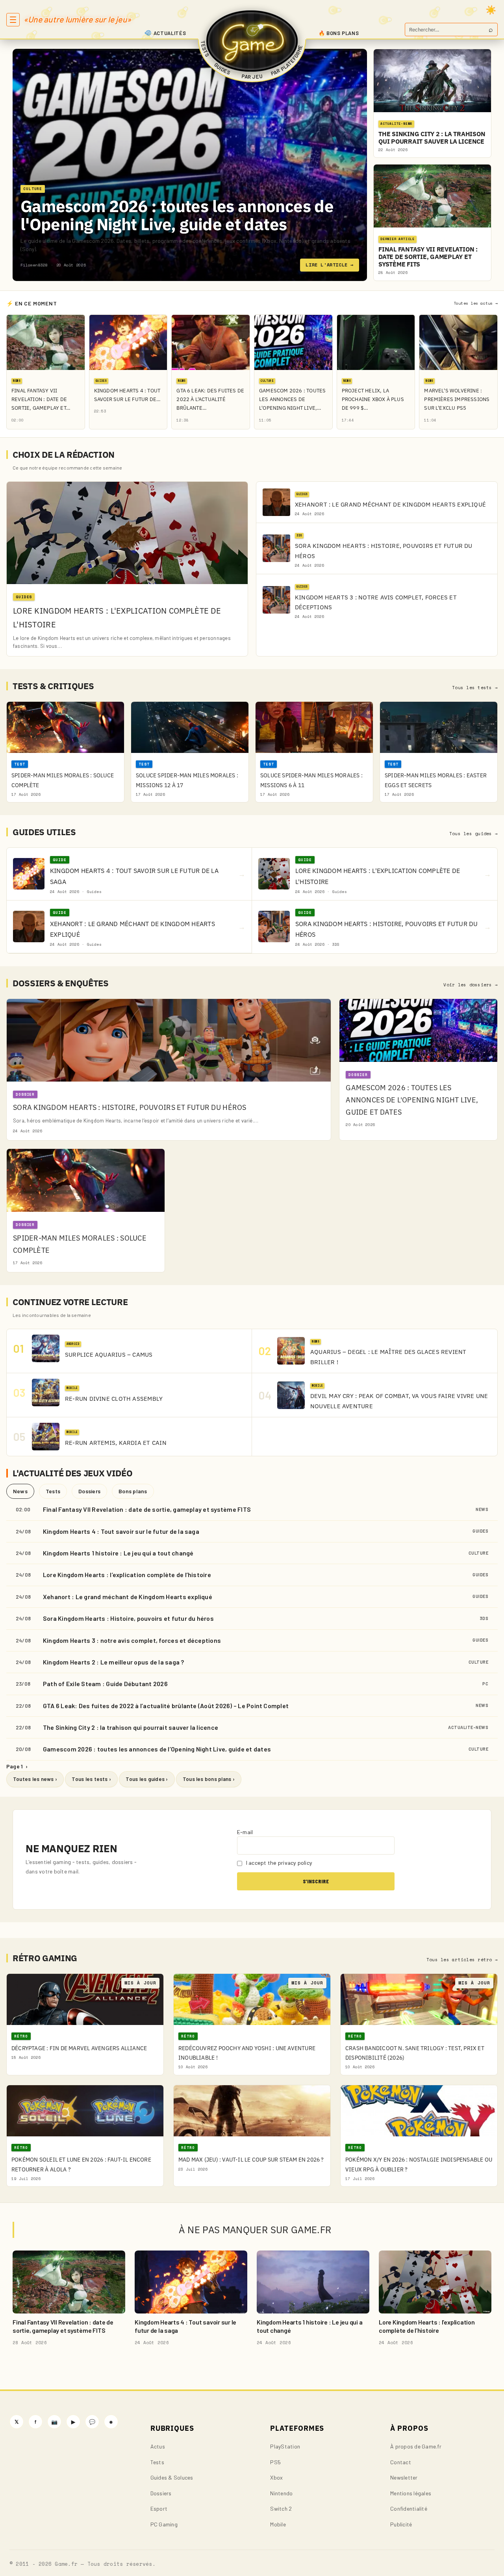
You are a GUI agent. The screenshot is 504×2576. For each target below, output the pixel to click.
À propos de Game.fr (416, 2446)
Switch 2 (281, 2509)
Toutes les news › (35, 1779)
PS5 (275, 2462)
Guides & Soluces (172, 2477)
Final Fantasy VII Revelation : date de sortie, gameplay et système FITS (147, 1509)
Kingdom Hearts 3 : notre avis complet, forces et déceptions (132, 1640)
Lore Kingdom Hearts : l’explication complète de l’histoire (127, 1575)
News (20, 1491)
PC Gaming (164, 2524)
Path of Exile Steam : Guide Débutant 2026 (105, 1684)
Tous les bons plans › (209, 1779)
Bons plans (133, 1491)
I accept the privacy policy (278, 1863)
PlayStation (285, 2446)
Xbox (276, 2477)
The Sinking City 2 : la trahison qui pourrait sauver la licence (131, 1727)
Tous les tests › (91, 1779)
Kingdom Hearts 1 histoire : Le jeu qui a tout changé (118, 1553)
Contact (401, 2462)
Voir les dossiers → (471, 985)
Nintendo (281, 2493)
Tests (53, 1491)
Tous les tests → (475, 688)
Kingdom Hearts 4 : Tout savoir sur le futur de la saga (121, 1531)
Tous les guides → (473, 834)
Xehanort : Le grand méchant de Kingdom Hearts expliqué (128, 1597)
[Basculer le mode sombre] (491, 10)
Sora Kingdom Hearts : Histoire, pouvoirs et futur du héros (128, 1618)
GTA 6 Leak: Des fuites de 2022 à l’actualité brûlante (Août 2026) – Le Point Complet (166, 1706)
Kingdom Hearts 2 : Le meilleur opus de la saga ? (114, 1662)
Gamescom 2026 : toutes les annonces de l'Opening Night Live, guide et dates (177, 215)
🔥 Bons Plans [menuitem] (339, 33)
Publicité (401, 2524)
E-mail (245, 1832)
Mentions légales (411, 2493)
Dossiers (89, 1491)
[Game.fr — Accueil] (252, 41)
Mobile (278, 2524)
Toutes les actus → (476, 303)
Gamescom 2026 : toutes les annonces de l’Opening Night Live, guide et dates (157, 1749)
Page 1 (17, 1766)
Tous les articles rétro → (462, 1960)
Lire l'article (330, 265)
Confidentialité (409, 2509)
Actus (158, 2446)
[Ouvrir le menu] (13, 20)
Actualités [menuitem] (170, 33)
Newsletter (404, 2477)
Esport (159, 2509)
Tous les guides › (147, 1779)
